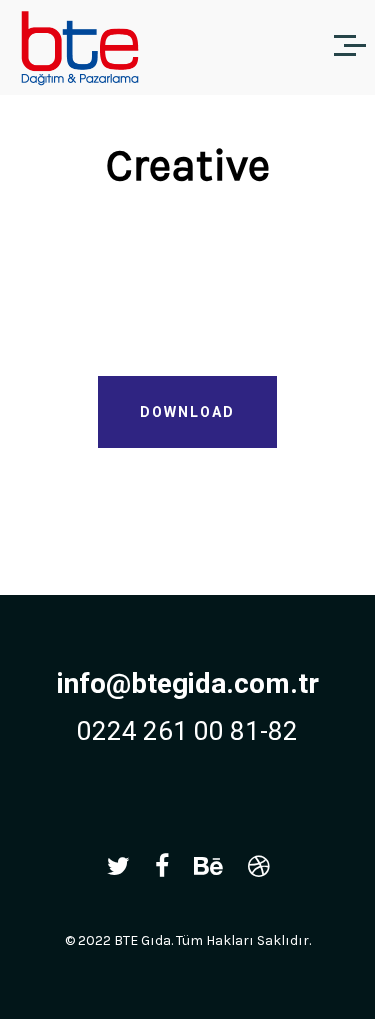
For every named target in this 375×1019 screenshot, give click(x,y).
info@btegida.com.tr (188, 683)
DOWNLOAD (187, 412)
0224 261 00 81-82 (187, 731)
